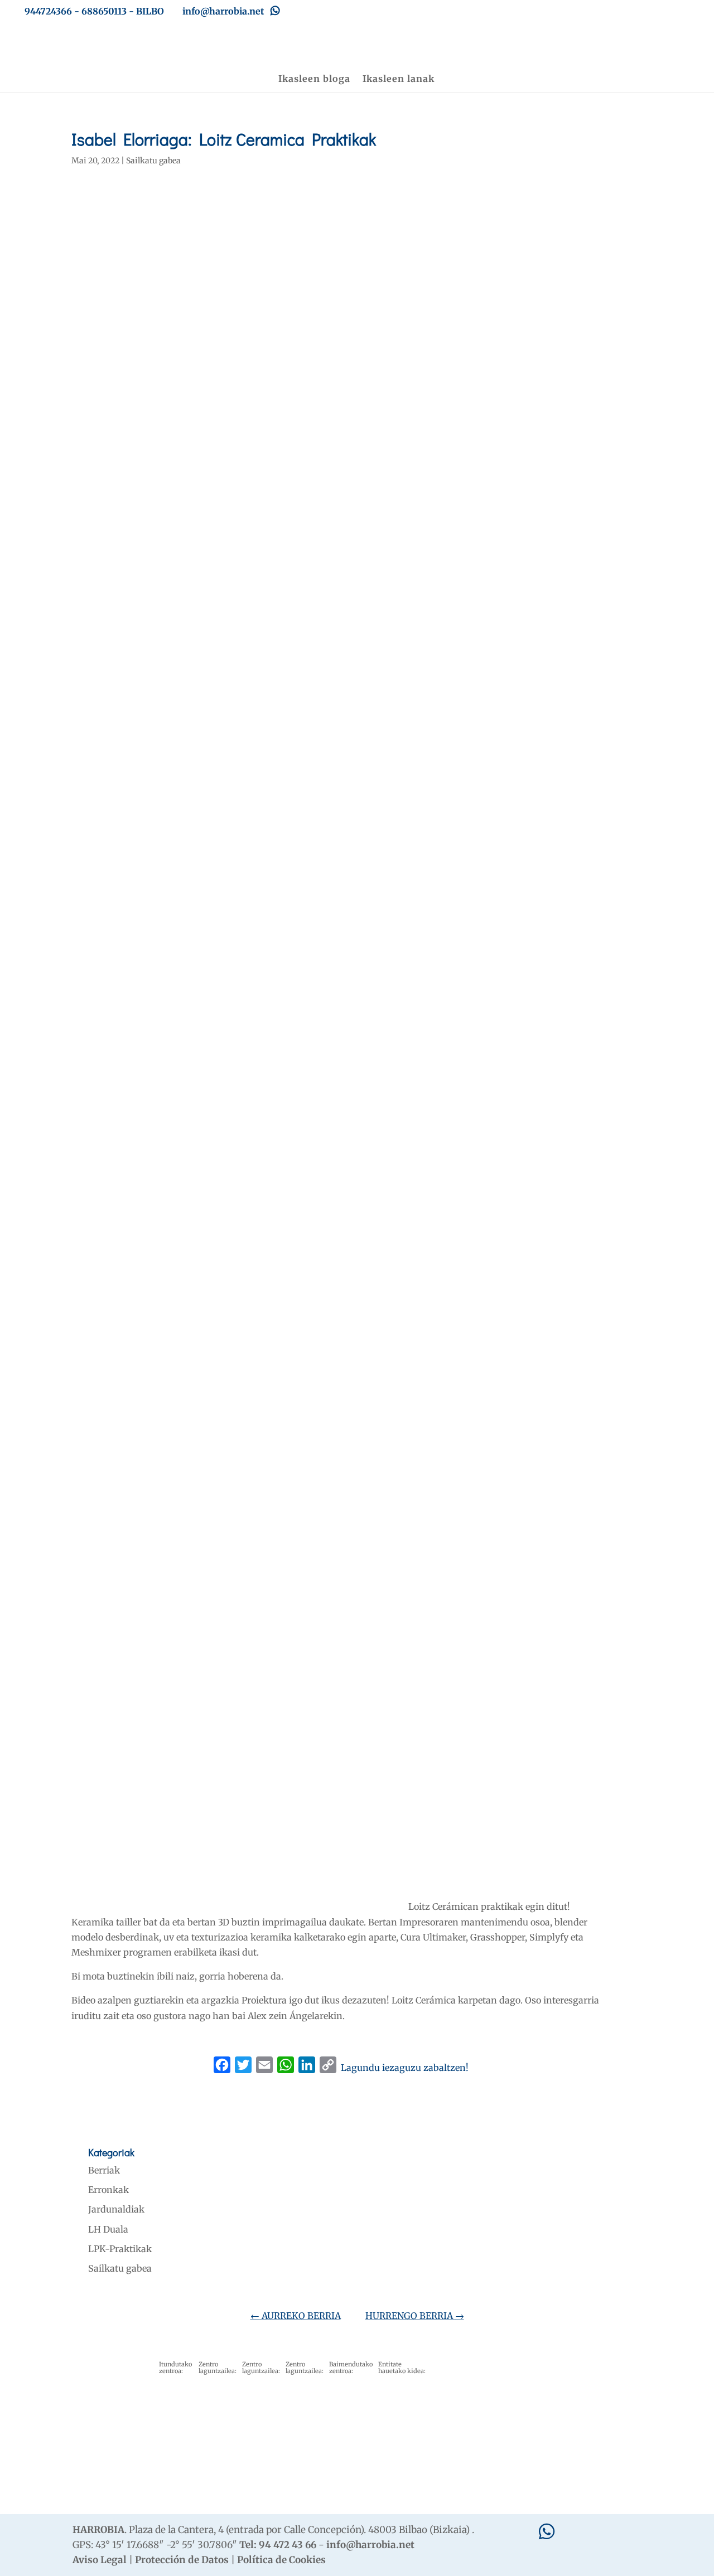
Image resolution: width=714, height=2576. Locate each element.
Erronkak (108, 2190)
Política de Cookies (281, 2560)
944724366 (48, 11)
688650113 (104, 11)
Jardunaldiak (116, 2209)
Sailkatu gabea (153, 161)
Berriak (104, 2170)
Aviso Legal (100, 2560)
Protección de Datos (182, 2560)
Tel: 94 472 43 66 (278, 2545)
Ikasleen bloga (314, 79)
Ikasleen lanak (399, 79)
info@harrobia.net (370, 2545)
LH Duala (108, 2229)
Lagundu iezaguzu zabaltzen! (405, 2068)
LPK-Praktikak (120, 2249)
